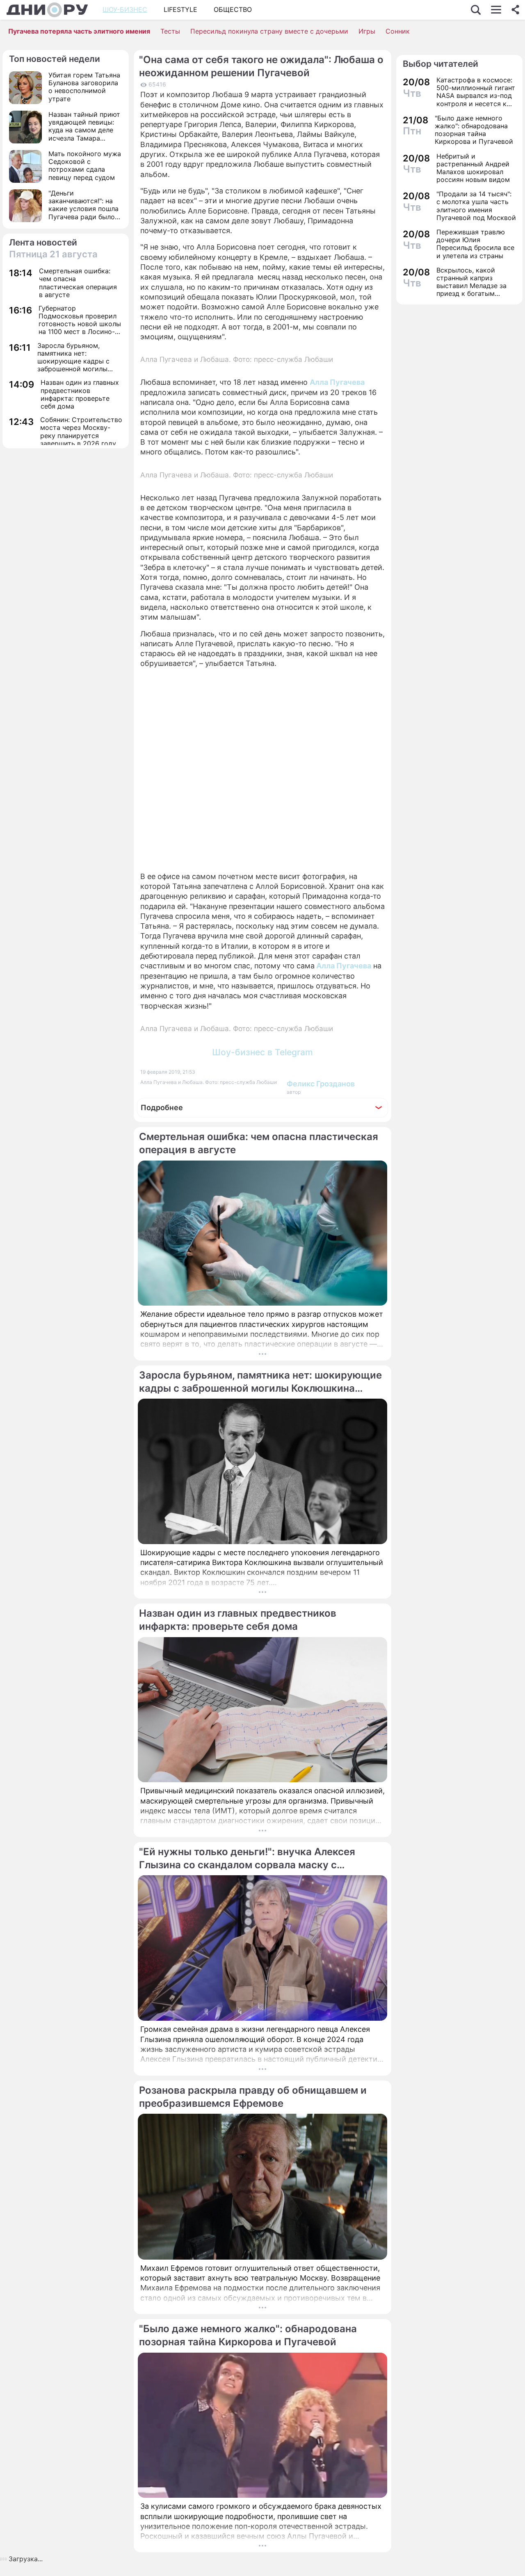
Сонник (398, 31)
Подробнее (162, 1107)
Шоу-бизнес (125, 9)
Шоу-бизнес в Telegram (262, 1052)
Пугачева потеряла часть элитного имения (79, 31)
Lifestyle (180, 9)
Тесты (170, 31)
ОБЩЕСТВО (233, 9)
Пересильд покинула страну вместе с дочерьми (269, 31)
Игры (367, 31)
